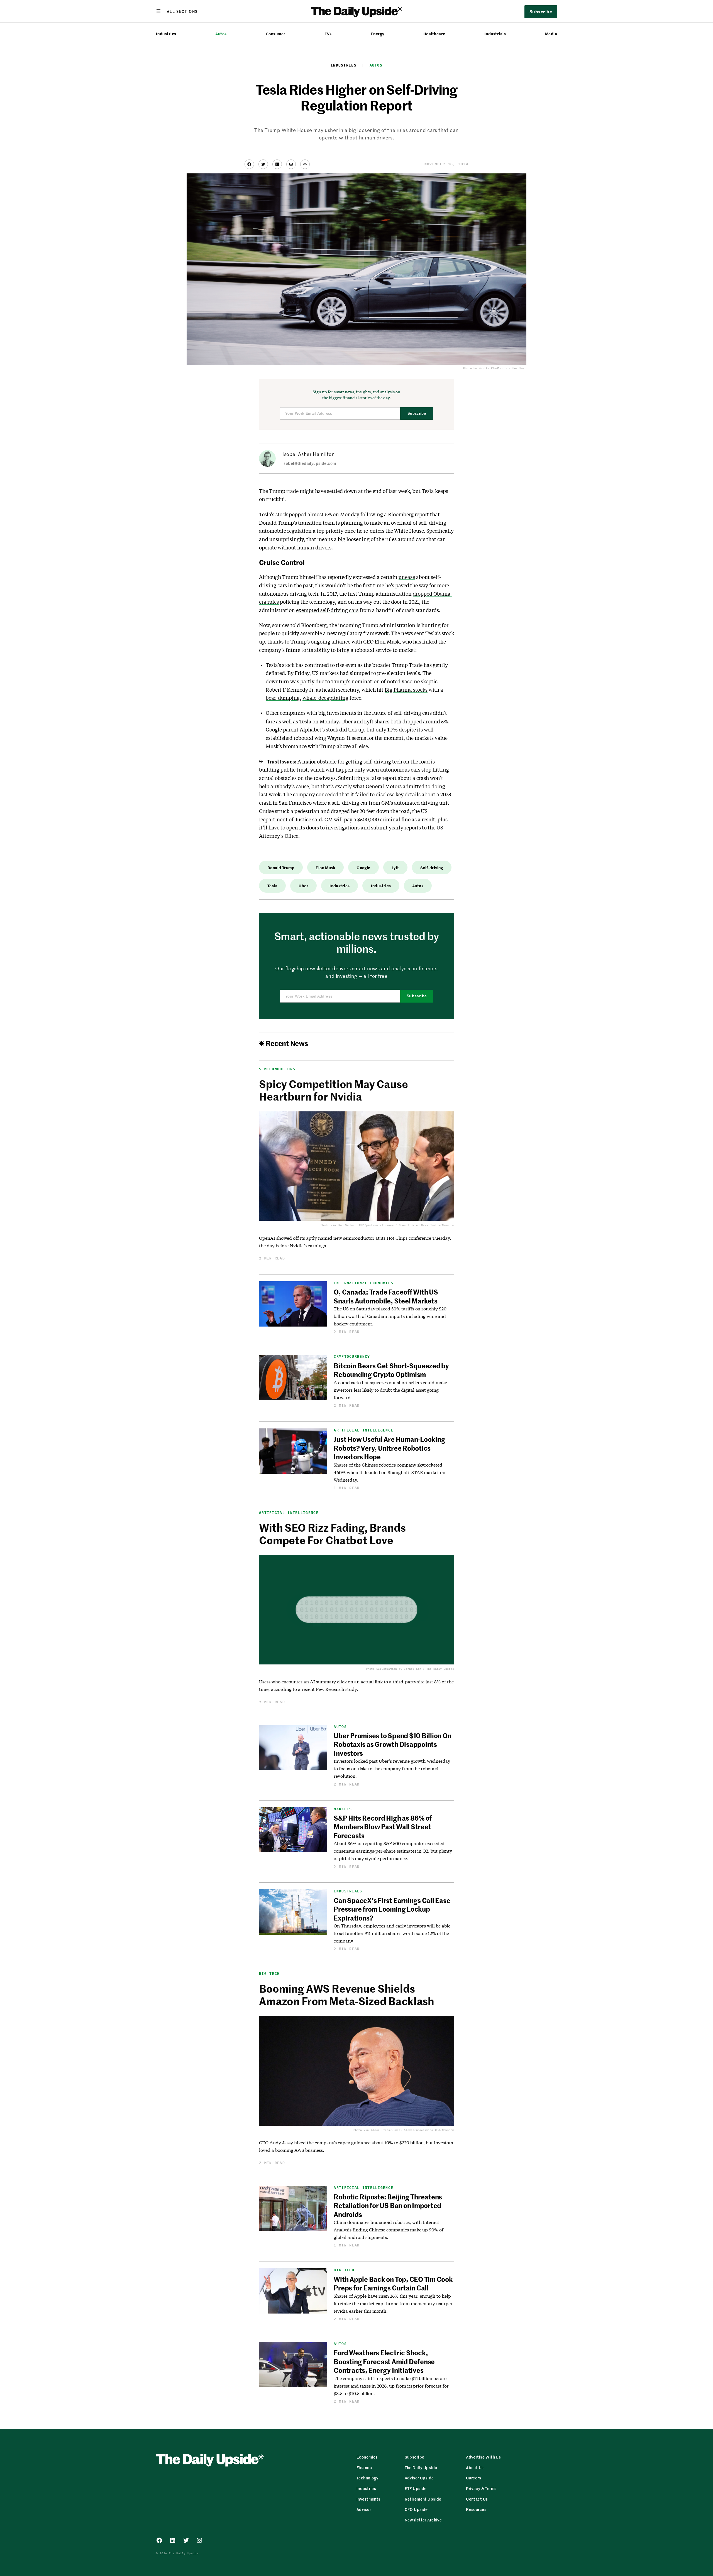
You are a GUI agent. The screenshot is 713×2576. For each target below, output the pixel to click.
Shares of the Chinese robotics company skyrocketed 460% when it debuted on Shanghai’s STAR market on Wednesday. (390, 1472)
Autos (221, 34)
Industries (166, 34)
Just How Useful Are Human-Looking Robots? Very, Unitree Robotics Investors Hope (389, 1448)
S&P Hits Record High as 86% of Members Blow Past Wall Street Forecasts (383, 1827)
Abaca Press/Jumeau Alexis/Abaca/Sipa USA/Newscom (412, 2130)
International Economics (363, 1283)
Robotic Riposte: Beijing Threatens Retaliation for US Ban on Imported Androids (388, 2205)
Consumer (276, 34)
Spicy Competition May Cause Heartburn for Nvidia (334, 1090)
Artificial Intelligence (363, 1430)
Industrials (495, 34)
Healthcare (434, 34)
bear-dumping (283, 698)
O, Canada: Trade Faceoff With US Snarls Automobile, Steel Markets (386, 1296)
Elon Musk (325, 868)
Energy (378, 34)
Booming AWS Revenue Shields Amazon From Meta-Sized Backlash (347, 1995)
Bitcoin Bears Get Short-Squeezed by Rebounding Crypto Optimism (391, 1370)
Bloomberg (401, 514)
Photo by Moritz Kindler (483, 369)
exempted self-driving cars (327, 610)
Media (551, 34)
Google (363, 868)
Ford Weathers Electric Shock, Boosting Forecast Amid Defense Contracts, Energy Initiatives (384, 2361)
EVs (328, 34)
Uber (303, 886)
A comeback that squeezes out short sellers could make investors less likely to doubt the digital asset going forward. (390, 1390)
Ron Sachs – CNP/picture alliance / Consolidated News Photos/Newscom (396, 1225)
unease (407, 577)
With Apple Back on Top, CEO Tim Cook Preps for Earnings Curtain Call (393, 2283)
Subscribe (417, 413)
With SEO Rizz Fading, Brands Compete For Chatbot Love (332, 1534)
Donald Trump (281, 868)
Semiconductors (277, 1069)
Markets (343, 1809)
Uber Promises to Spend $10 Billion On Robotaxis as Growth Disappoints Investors (392, 1744)
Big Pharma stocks (406, 690)
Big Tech (269, 1974)
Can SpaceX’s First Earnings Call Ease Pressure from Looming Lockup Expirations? (392, 1909)
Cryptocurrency (352, 1356)
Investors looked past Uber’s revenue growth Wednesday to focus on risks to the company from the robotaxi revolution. (392, 1768)
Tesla (272, 886)
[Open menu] (177, 11)
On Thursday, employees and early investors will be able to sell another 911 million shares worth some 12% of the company (392, 1933)
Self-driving (432, 868)
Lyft (395, 868)
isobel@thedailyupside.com (309, 463)
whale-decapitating (325, 698)
